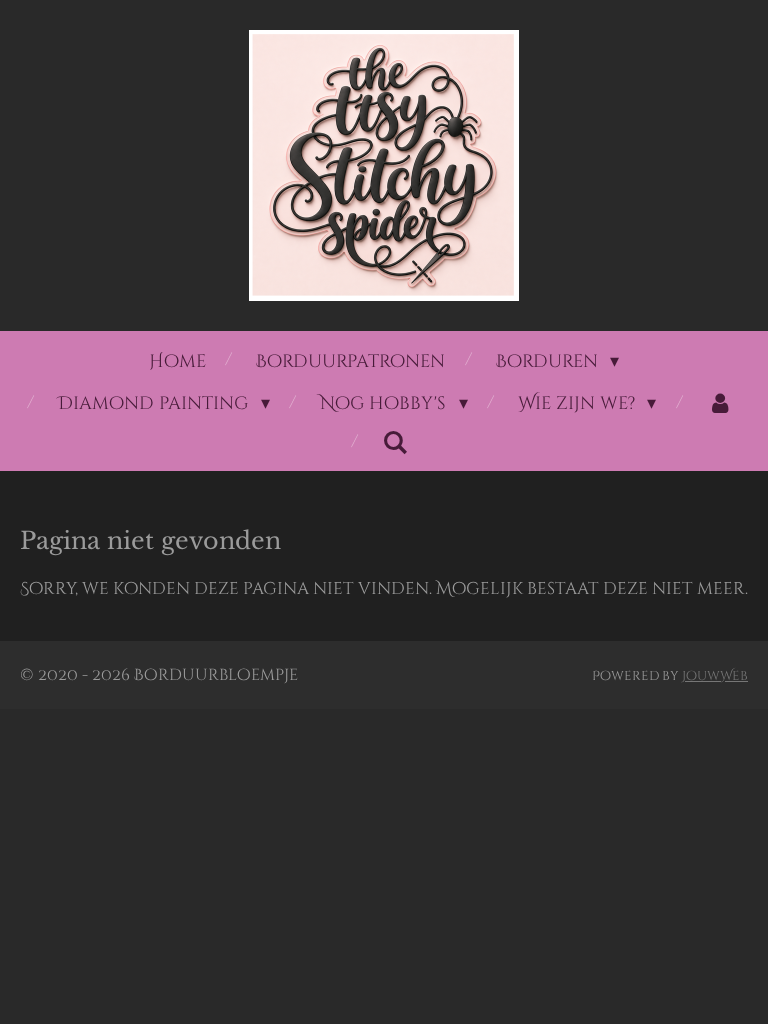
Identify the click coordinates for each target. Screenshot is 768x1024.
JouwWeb (715, 676)
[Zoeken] (395, 443)
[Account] (719, 404)
